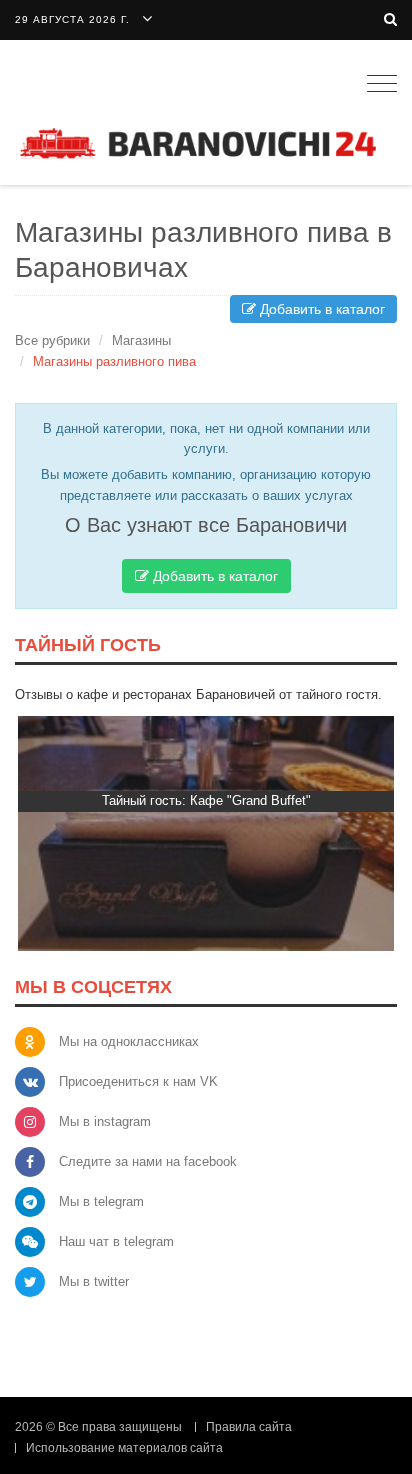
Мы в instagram (105, 1121)
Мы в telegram (101, 1201)
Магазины (141, 340)
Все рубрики (52, 340)
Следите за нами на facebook (148, 1161)
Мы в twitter (94, 1281)
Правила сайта (249, 1427)
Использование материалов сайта (124, 1448)
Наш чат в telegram (116, 1241)
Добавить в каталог (320, 309)
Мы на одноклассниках (129, 1041)
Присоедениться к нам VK (138, 1081)
